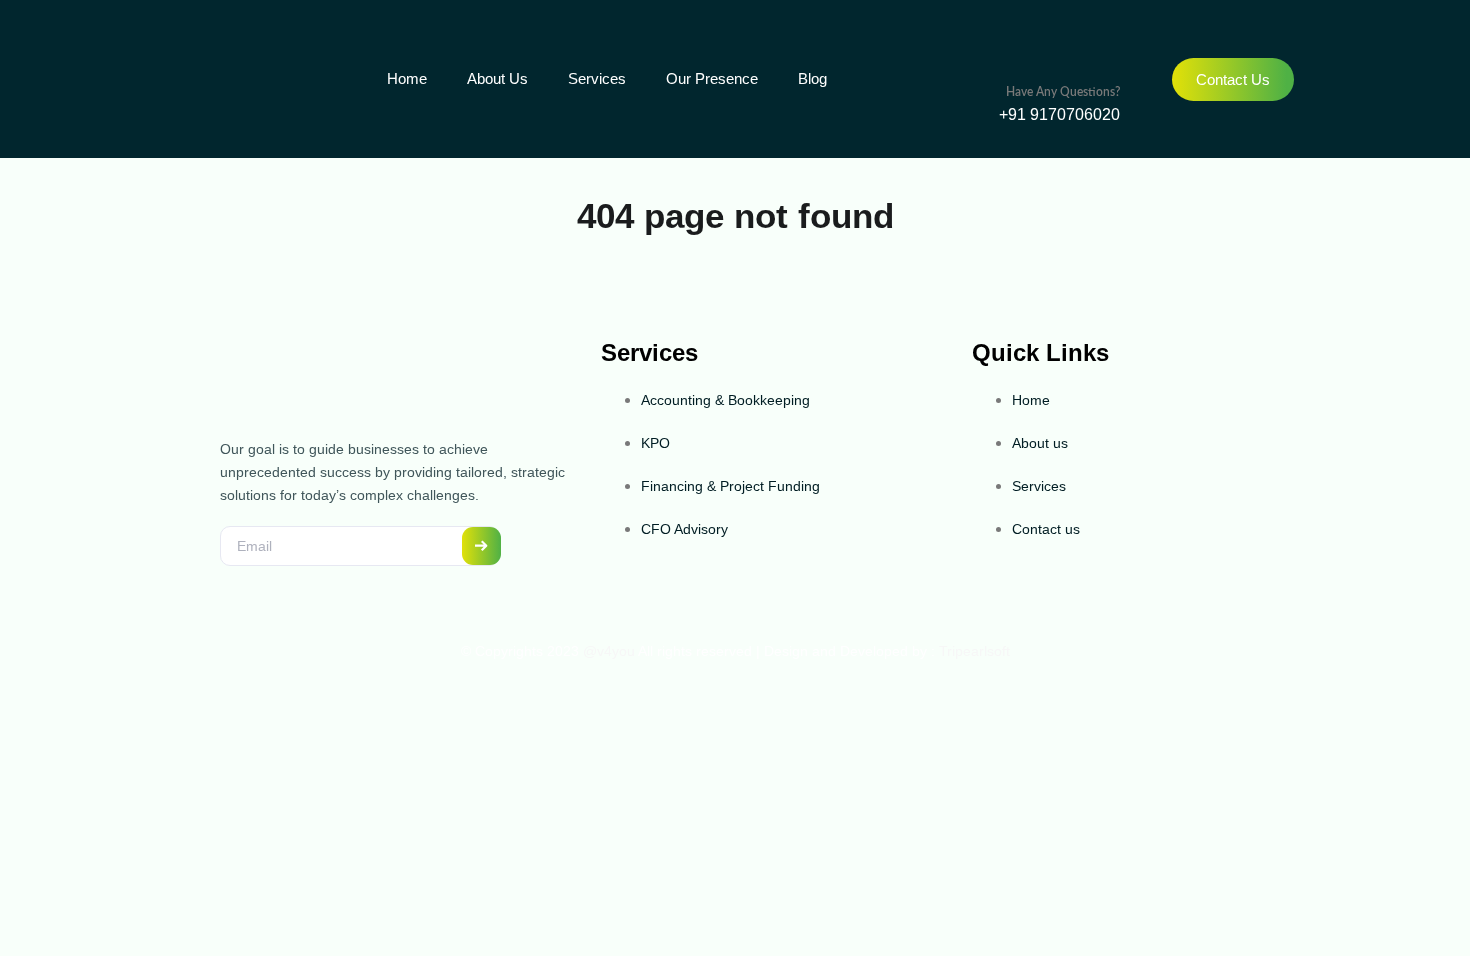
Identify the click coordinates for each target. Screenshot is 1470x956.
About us (497, 78)
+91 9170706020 (1059, 114)
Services (597, 78)
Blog (812, 78)
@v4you (609, 651)
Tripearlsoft (972, 651)
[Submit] (481, 545)
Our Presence (712, 78)
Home (407, 78)
